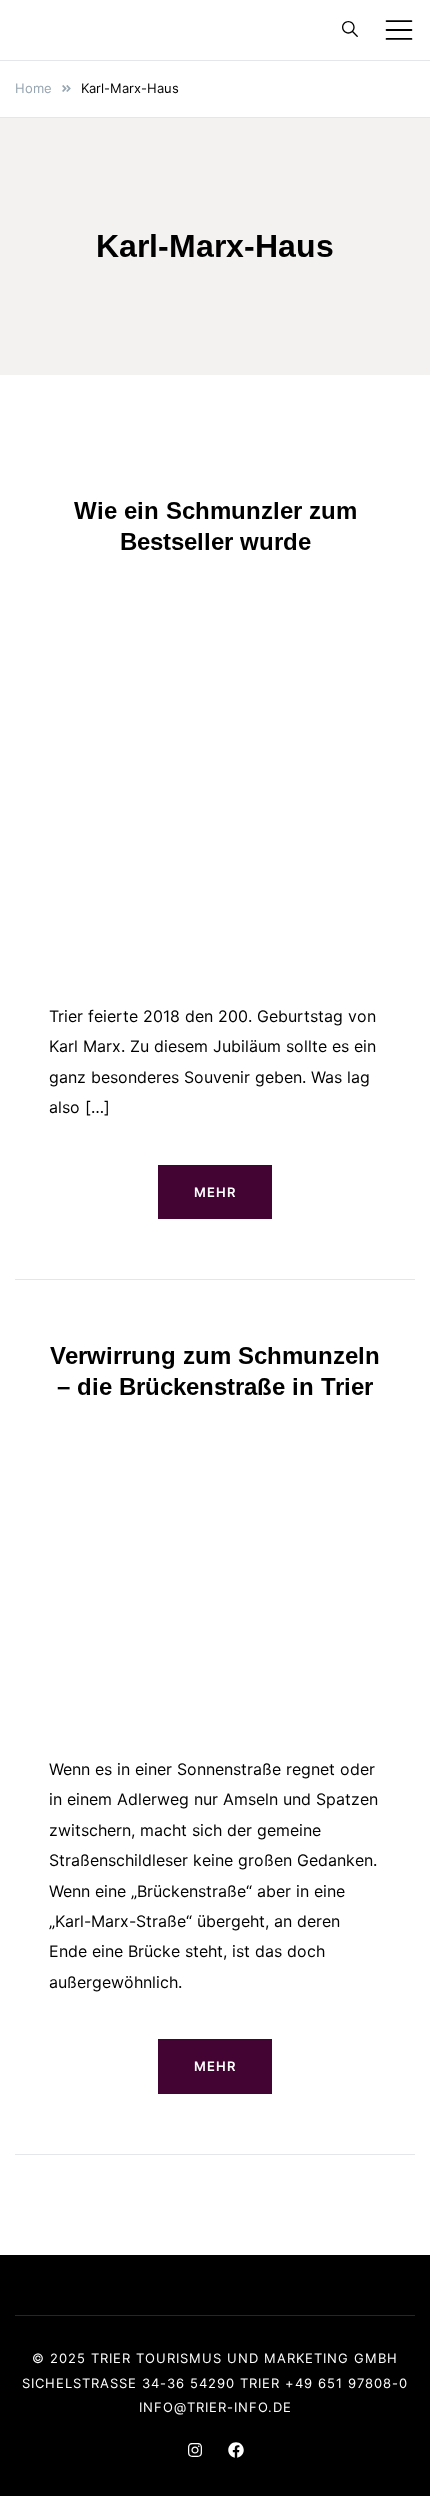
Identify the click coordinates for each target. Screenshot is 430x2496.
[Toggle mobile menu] (399, 30)
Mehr (215, 1192)
